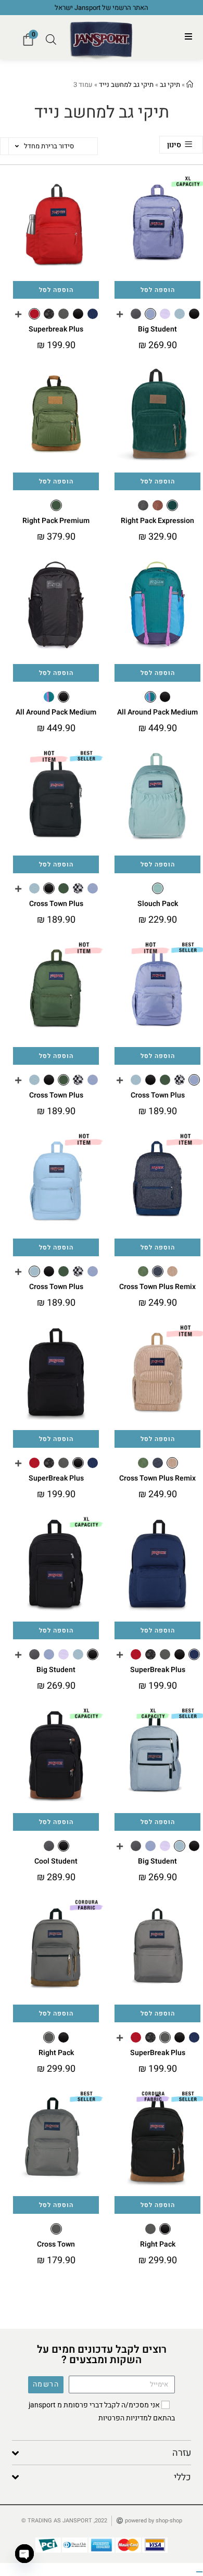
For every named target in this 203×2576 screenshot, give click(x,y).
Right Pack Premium (56, 521)
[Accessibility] (199, 2572)
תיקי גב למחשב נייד (126, 85)
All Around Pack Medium (157, 712)
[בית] (190, 85)
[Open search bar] (51, 40)
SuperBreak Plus (56, 1478)
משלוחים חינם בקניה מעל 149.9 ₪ (95, 8)
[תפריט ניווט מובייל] (189, 37)
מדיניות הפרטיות (123, 2418)
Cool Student (56, 1861)
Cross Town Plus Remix (157, 1287)
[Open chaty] (24, 2554)
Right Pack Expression (157, 521)
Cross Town (56, 2244)
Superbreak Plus (56, 329)
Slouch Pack (158, 904)
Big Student (157, 329)
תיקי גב (170, 85)
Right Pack (56, 2053)
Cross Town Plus (56, 904)
